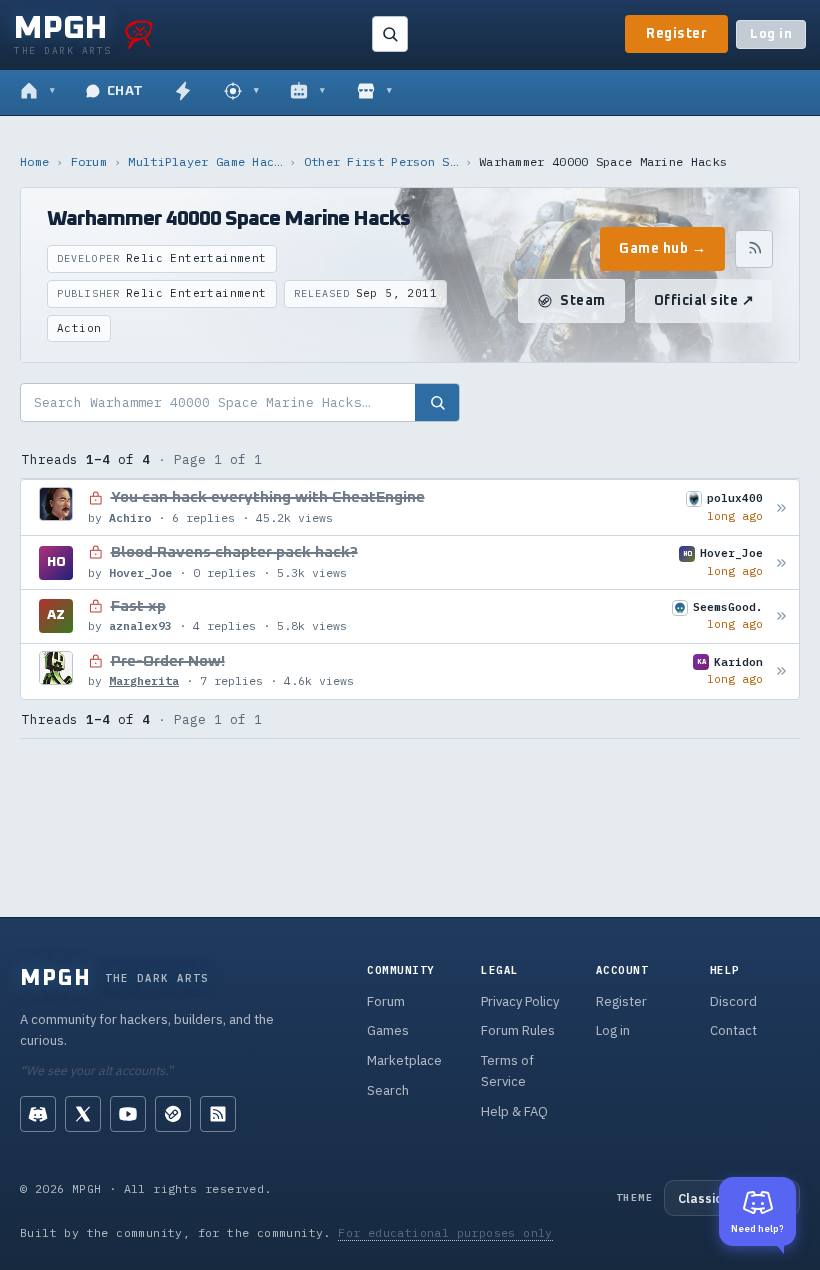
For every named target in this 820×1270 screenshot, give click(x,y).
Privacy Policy (520, 1001)
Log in (771, 34)
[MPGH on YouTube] (128, 1114)
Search (388, 1090)
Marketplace (404, 1060)
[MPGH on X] (83, 1114)
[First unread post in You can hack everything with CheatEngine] (781, 507)
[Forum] (37, 92)
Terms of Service (507, 1071)
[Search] (390, 34)
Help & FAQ (514, 1111)
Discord (733, 1001)
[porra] (139, 34)
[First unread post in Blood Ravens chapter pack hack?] (781, 562)
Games (388, 1030)
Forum (89, 161)
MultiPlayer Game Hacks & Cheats (205, 161)
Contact (733, 1030)
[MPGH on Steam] (173, 1114)
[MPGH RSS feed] (218, 1114)
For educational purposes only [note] (445, 1232)
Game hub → (662, 249)
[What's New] (183, 92)
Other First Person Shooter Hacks (381, 161)
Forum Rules (518, 1030)
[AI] (307, 92)
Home (34, 161)
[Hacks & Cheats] (241, 92)
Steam (583, 301)
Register (676, 34)
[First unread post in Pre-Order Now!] (781, 671)
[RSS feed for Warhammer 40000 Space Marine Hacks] (754, 249)
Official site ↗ (704, 301)
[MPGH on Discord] (38, 1114)
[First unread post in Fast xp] (781, 616)
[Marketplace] (374, 92)
